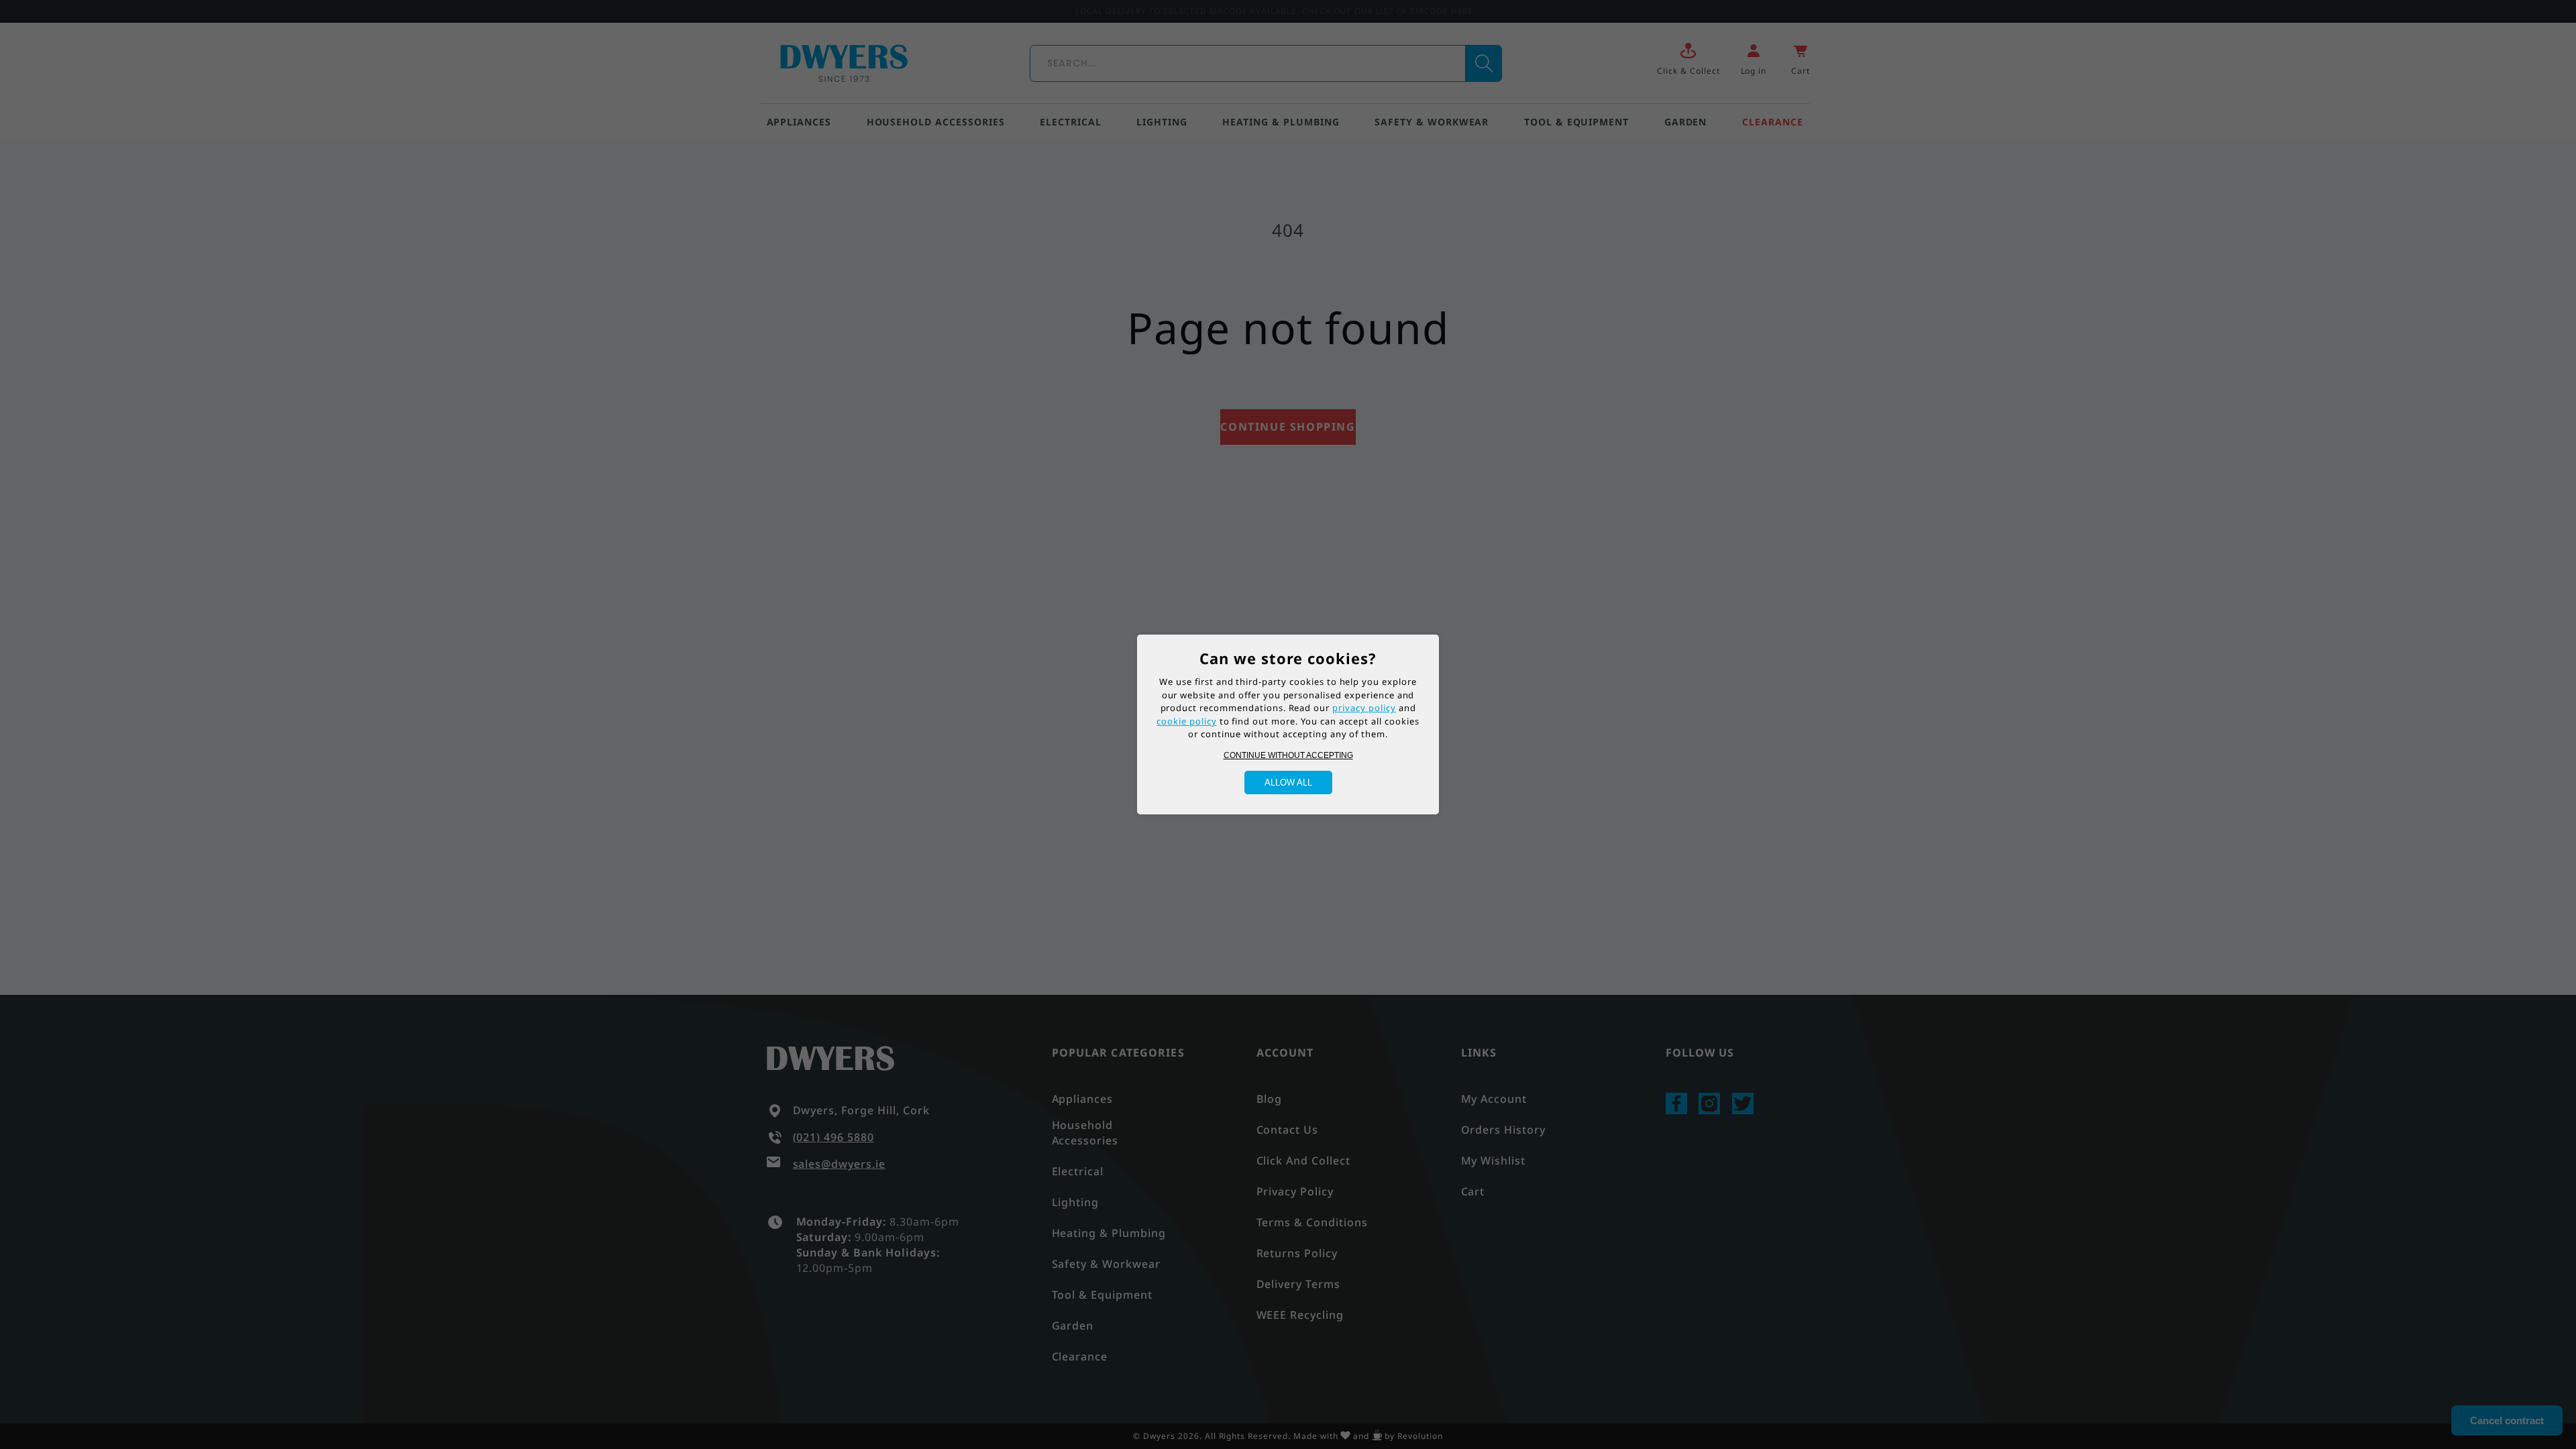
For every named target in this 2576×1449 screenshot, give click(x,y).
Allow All (1288, 783)
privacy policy (1364, 708)
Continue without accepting (1288, 755)
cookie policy (1186, 721)
